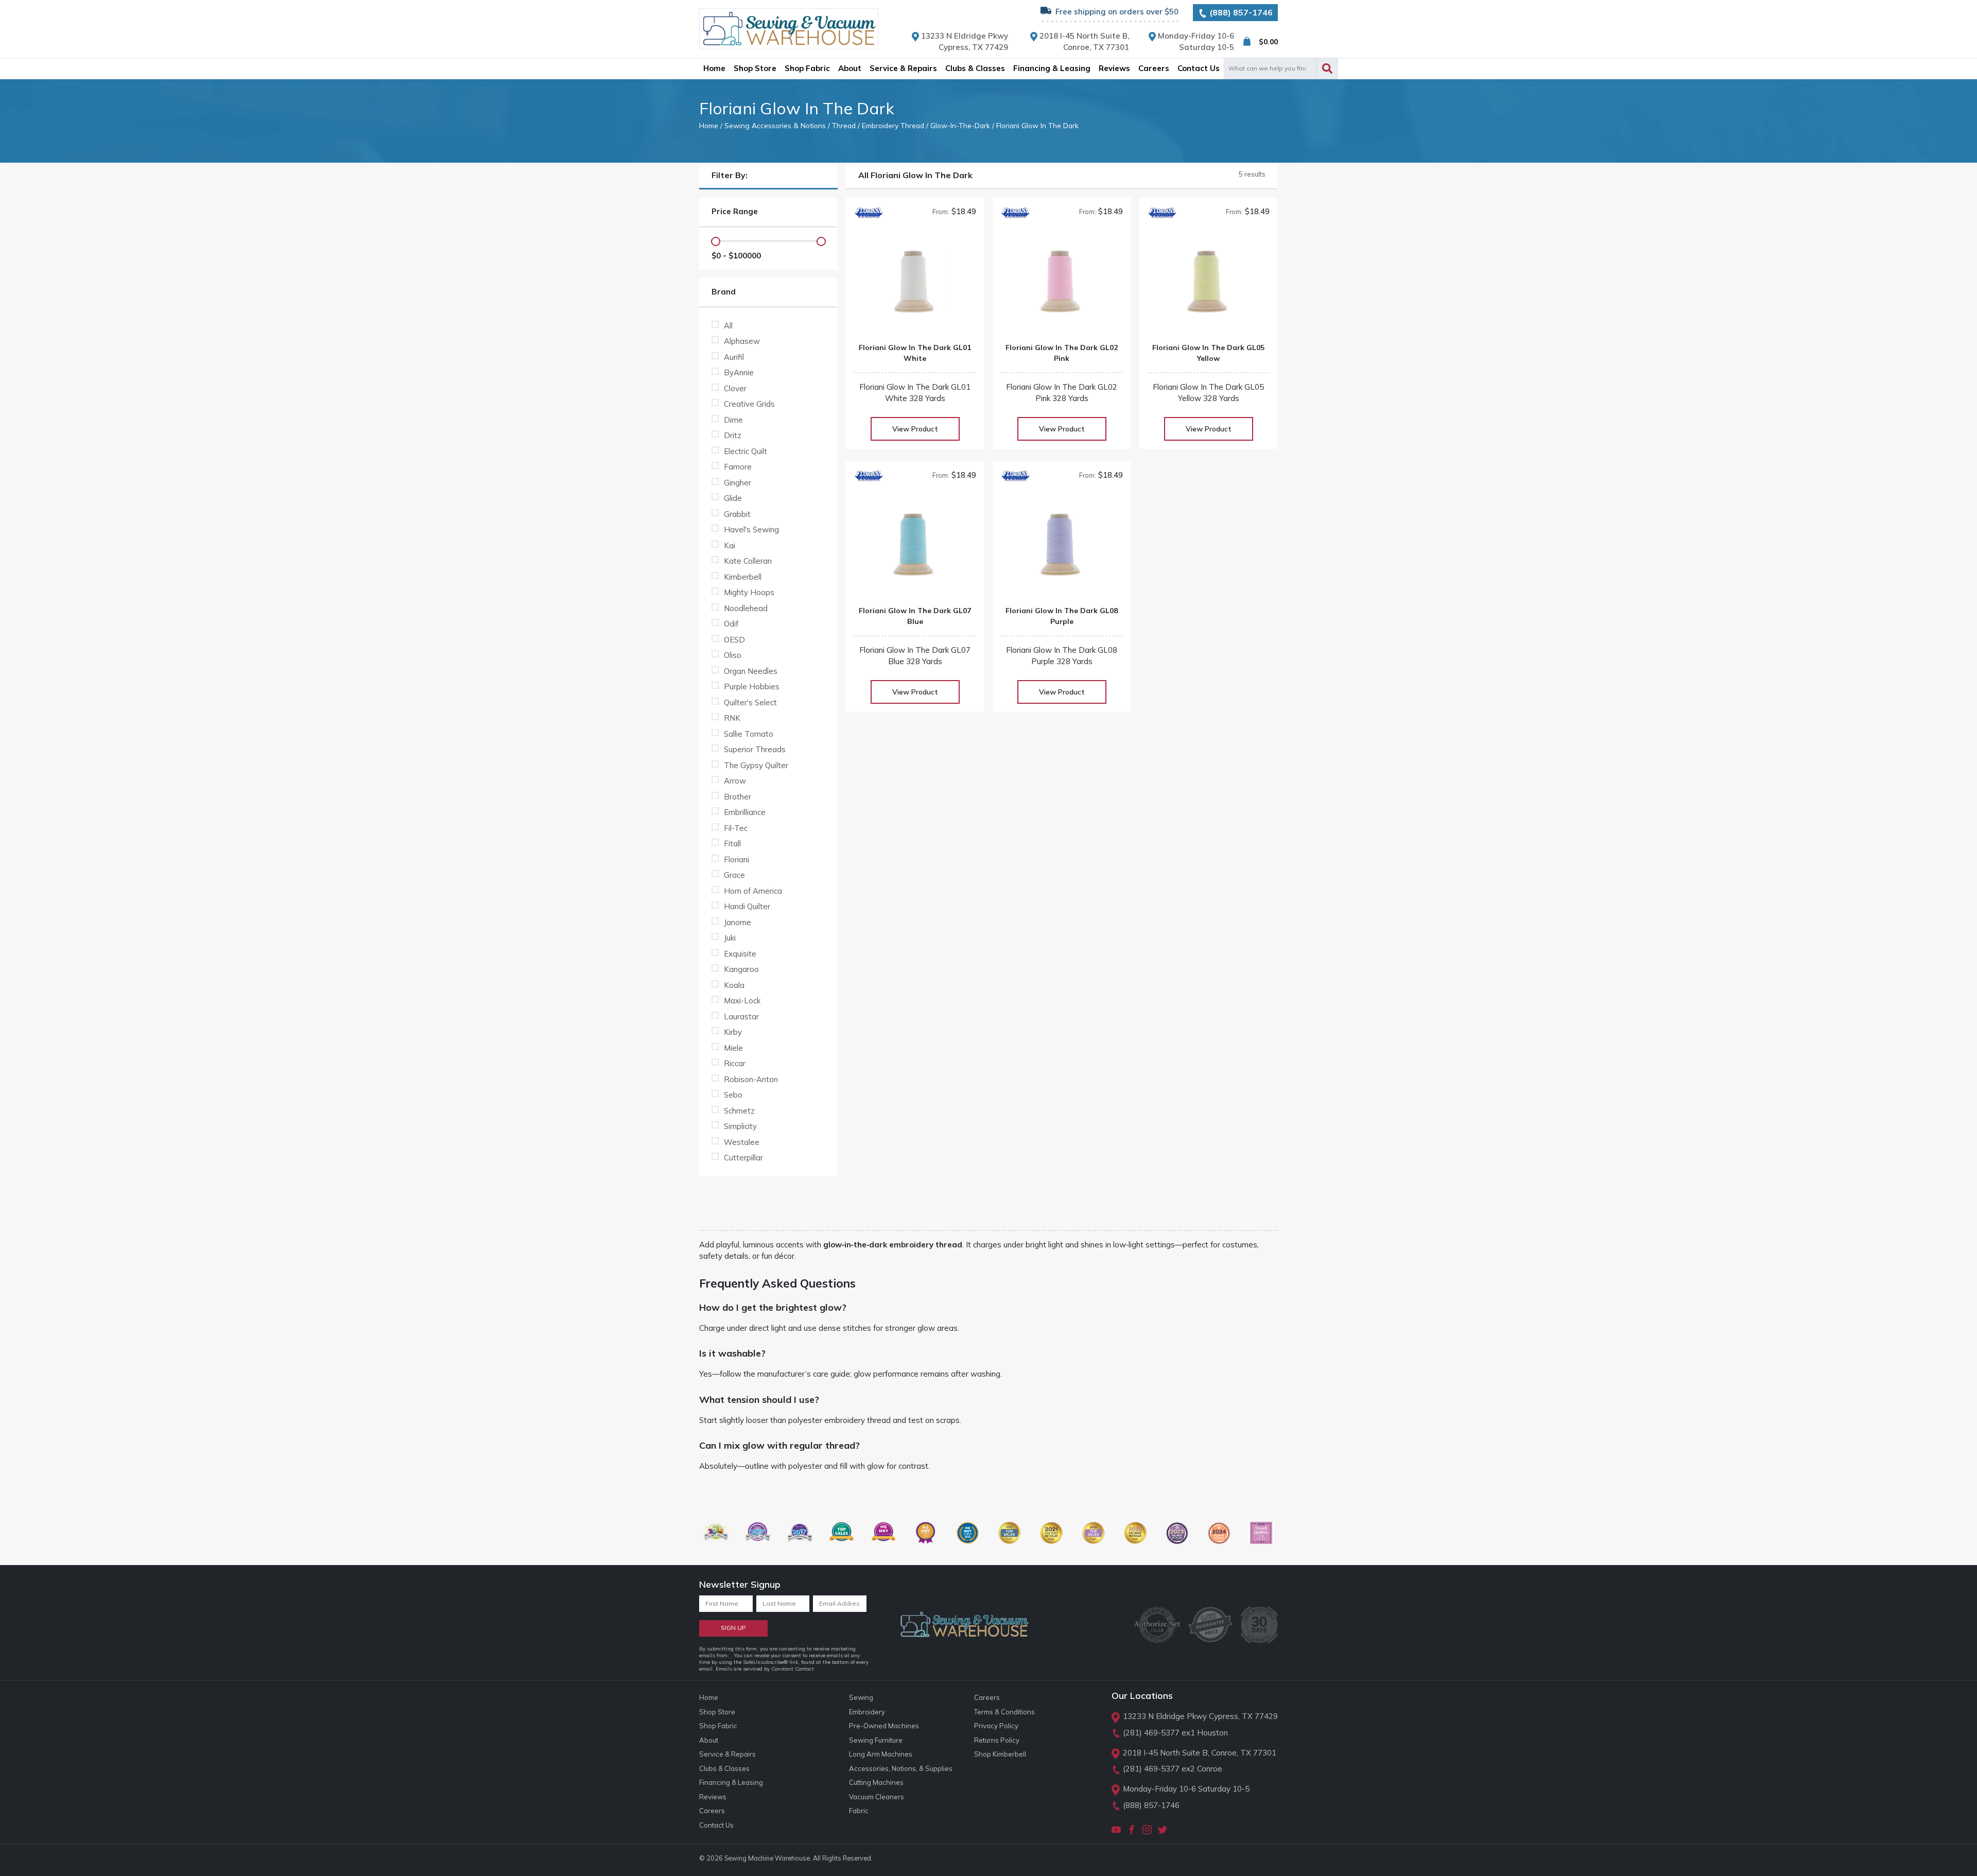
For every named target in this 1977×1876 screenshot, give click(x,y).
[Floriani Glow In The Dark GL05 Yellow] (1209, 285)
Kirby (733, 1032)
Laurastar (741, 1017)
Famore (738, 467)
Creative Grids (749, 404)
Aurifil (734, 357)
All (728, 326)
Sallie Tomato (749, 734)
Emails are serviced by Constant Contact (765, 1669)
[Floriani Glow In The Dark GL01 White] (915, 285)
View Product (915, 429)
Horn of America (753, 891)
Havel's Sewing (751, 529)
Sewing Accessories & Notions (775, 125)
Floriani (736, 859)
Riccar (735, 1063)
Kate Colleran (748, 561)
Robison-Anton (751, 1079)
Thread (844, 125)
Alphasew (742, 341)
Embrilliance (745, 812)
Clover (735, 388)
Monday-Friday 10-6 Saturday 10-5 (1186, 1789)
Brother (738, 797)
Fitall (732, 844)
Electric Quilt (745, 451)
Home (709, 125)
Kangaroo (741, 969)
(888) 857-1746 (1240, 12)
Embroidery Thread (893, 125)
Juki (730, 938)
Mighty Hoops (749, 592)
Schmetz (739, 1111)
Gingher (738, 483)
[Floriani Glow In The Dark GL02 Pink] (1062, 285)
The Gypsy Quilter (756, 765)
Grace (734, 875)
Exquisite (740, 954)
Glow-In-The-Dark (960, 125)
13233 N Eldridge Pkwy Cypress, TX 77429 (1200, 1716)
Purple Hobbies (752, 687)
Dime (733, 420)
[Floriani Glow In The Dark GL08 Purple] (1062, 549)
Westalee (742, 1142)
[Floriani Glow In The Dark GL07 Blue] (915, 549)
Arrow (735, 781)
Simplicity (740, 1126)
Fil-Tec (736, 828)
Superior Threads (755, 749)
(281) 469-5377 (1151, 1733)
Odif (731, 624)
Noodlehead (746, 608)
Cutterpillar (743, 1158)
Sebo (733, 1095)
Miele (733, 1048)
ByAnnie (739, 372)
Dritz (733, 435)
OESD (734, 640)
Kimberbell (743, 577)
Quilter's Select (750, 702)
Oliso (733, 655)
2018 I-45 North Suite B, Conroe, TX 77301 (1200, 1753)
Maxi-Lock (742, 1001)
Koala (734, 985)
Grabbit (737, 514)
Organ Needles (751, 671)
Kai (730, 545)
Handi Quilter (747, 906)
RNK (732, 718)
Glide (733, 498)
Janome (738, 922)
